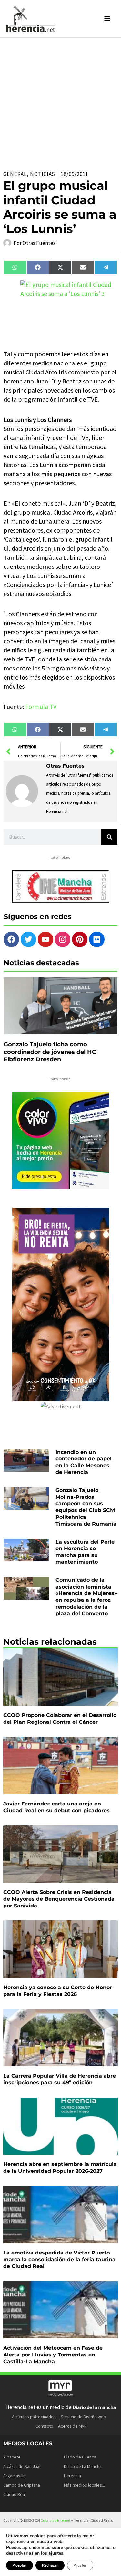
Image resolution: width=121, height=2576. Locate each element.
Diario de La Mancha (83, 2466)
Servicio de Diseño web (83, 2417)
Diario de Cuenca (80, 2457)
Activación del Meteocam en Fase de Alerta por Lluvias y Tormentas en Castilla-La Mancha (53, 2355)
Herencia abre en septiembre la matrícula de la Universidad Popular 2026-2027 (60, 2168)
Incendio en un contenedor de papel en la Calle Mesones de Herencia (84, 1462)
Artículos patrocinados (34, 2417)
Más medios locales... (84, 2485)
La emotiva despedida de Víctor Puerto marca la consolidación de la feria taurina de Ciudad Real (59, 2259)
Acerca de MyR (72, 2426)
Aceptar (20, 2565)
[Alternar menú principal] (107, 19)
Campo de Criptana (22, 2485)
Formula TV (41, 706)
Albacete (12, 2457)
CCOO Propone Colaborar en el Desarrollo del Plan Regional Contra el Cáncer (60, 1719)
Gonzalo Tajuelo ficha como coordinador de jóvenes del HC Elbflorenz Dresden (50, 1052)
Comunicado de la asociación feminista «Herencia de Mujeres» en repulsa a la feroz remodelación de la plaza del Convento (86, 1597)
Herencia (72, 2476)
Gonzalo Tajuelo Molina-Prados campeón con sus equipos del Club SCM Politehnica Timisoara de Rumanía (86, 1507)
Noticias (43, 174)
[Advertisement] (60, 102)
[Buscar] (109, 837)
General (15, 174)
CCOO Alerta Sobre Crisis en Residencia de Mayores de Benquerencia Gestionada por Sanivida (59, 1899)
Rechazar (50, 2565)
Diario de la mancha (94, 2407)
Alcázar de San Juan (22, 2466)
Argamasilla (14, 2476)
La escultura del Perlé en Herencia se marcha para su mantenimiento (85, 1552)
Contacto (44, 2426)
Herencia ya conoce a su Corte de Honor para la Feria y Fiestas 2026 (58, 1991)
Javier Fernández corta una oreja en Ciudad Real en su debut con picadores (56, 1807)
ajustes (56, 2553)
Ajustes (80, 2565)
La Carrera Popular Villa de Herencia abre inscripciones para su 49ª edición (60, 2079)
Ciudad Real (15, 2494)
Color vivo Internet (55, 2520)
